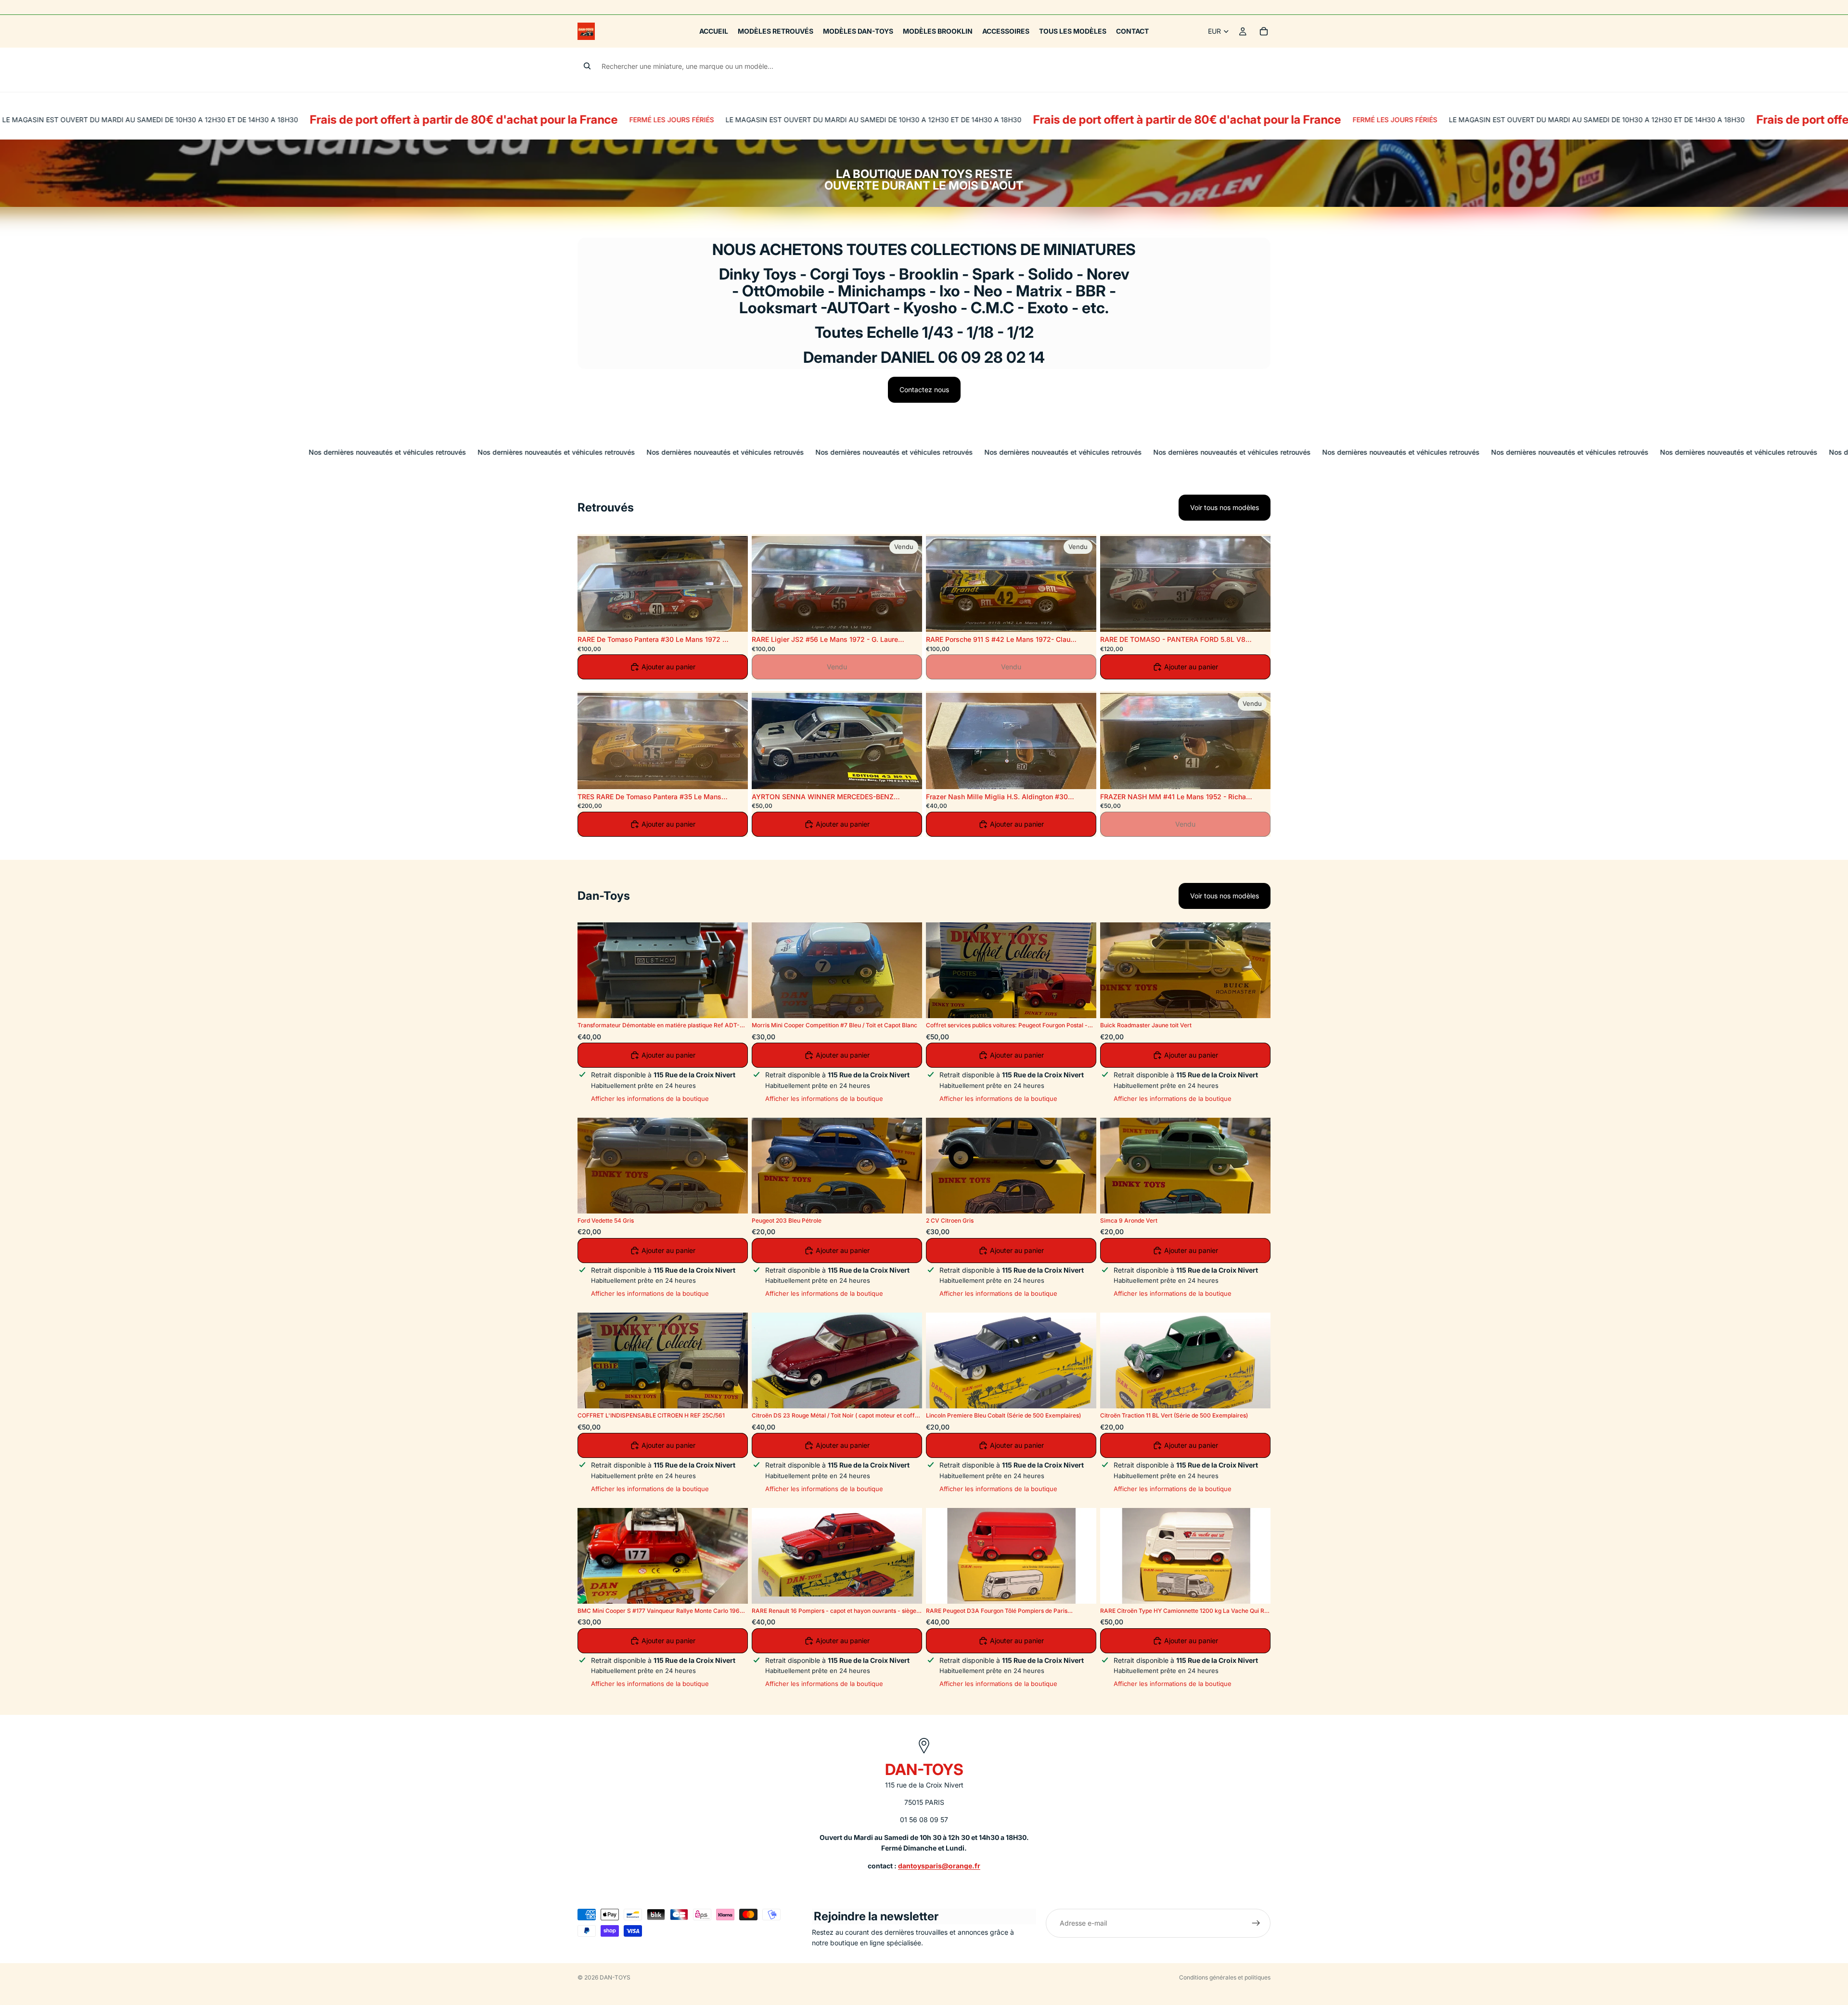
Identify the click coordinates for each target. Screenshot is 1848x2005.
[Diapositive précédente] (592, 584)
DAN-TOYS (615, 1977)
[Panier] (1264, 31)
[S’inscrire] (1256, 1923)
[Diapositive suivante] (733, 584)
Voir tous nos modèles (1225, 507)
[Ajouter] (733, 617)
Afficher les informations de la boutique (650, 1098)
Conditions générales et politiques (1225, 1977)
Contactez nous (924, 390)
